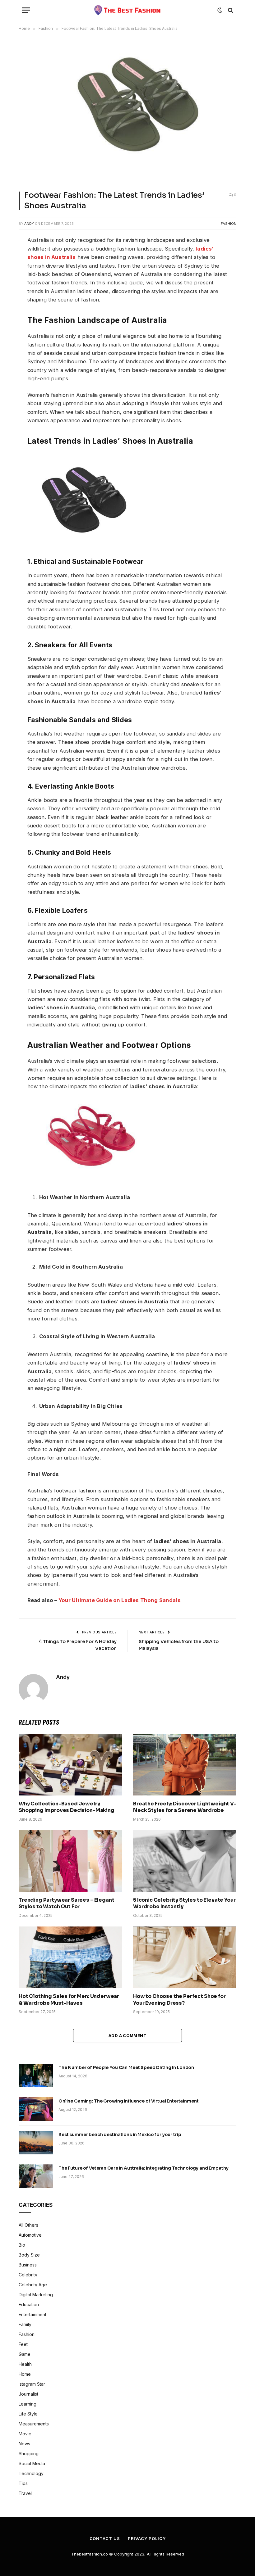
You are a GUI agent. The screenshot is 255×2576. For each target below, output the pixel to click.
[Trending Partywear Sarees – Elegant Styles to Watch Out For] (70, 1861)
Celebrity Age (33, 2285)
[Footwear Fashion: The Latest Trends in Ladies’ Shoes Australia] (127, 113)
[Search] (230, 10)
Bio (22, 2245)
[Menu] (26, 10)
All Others (28, 2225)
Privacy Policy (147, 2538)
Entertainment (32, 2314)
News (24, 2444)
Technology (31, 2473)
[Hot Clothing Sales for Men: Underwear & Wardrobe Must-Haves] (70, 1957)
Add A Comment (127, 2035)
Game (25, 2354)
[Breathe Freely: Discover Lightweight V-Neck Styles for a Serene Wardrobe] (185, 1765)
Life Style (28, 2414)
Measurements (34, 2424)
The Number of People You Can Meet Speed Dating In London (126, 2067)
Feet (23, 2344)
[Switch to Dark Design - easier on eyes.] (220, 10)
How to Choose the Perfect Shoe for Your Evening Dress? (179, 2000)
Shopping (29, 2454)
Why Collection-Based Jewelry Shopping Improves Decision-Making (67, 1807)
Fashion (229, 224)
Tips (23, 2483)
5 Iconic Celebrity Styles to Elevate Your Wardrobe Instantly (184, 1903)
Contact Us (105, 2538)
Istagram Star (32, 2384)
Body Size (29, 2255)
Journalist (28, 2394)
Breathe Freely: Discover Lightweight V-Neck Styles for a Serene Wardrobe (185, 1807)
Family (25, 2324)
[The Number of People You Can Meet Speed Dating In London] (36, 2076)
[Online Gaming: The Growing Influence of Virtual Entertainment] (36, 2109)
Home (25, 2374)
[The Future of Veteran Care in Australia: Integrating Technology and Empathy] (36, 2176)
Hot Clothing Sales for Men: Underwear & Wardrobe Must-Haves (69, 2000)
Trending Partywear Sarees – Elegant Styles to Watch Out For (66, 1903)
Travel (25, 2493)
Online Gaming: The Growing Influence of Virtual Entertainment (128, 2101)
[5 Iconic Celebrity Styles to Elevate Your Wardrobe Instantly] (185, 1861)
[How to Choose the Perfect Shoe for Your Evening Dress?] (185, 1957)
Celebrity (28, 2275)
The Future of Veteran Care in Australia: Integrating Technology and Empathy (144, 2168)
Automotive (30, 2235)
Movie (25, 2434)
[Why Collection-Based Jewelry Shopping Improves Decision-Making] (70, 1765)
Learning (28, 2404)
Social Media (32, 2463)
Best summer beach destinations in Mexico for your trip (120, 2135)
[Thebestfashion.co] (128, 10)
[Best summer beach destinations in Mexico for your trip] (36, 2143)
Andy (29, 224)
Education (29, 2304)
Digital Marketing (36, 2295)
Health (25, 2364)
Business (28, 2265)
